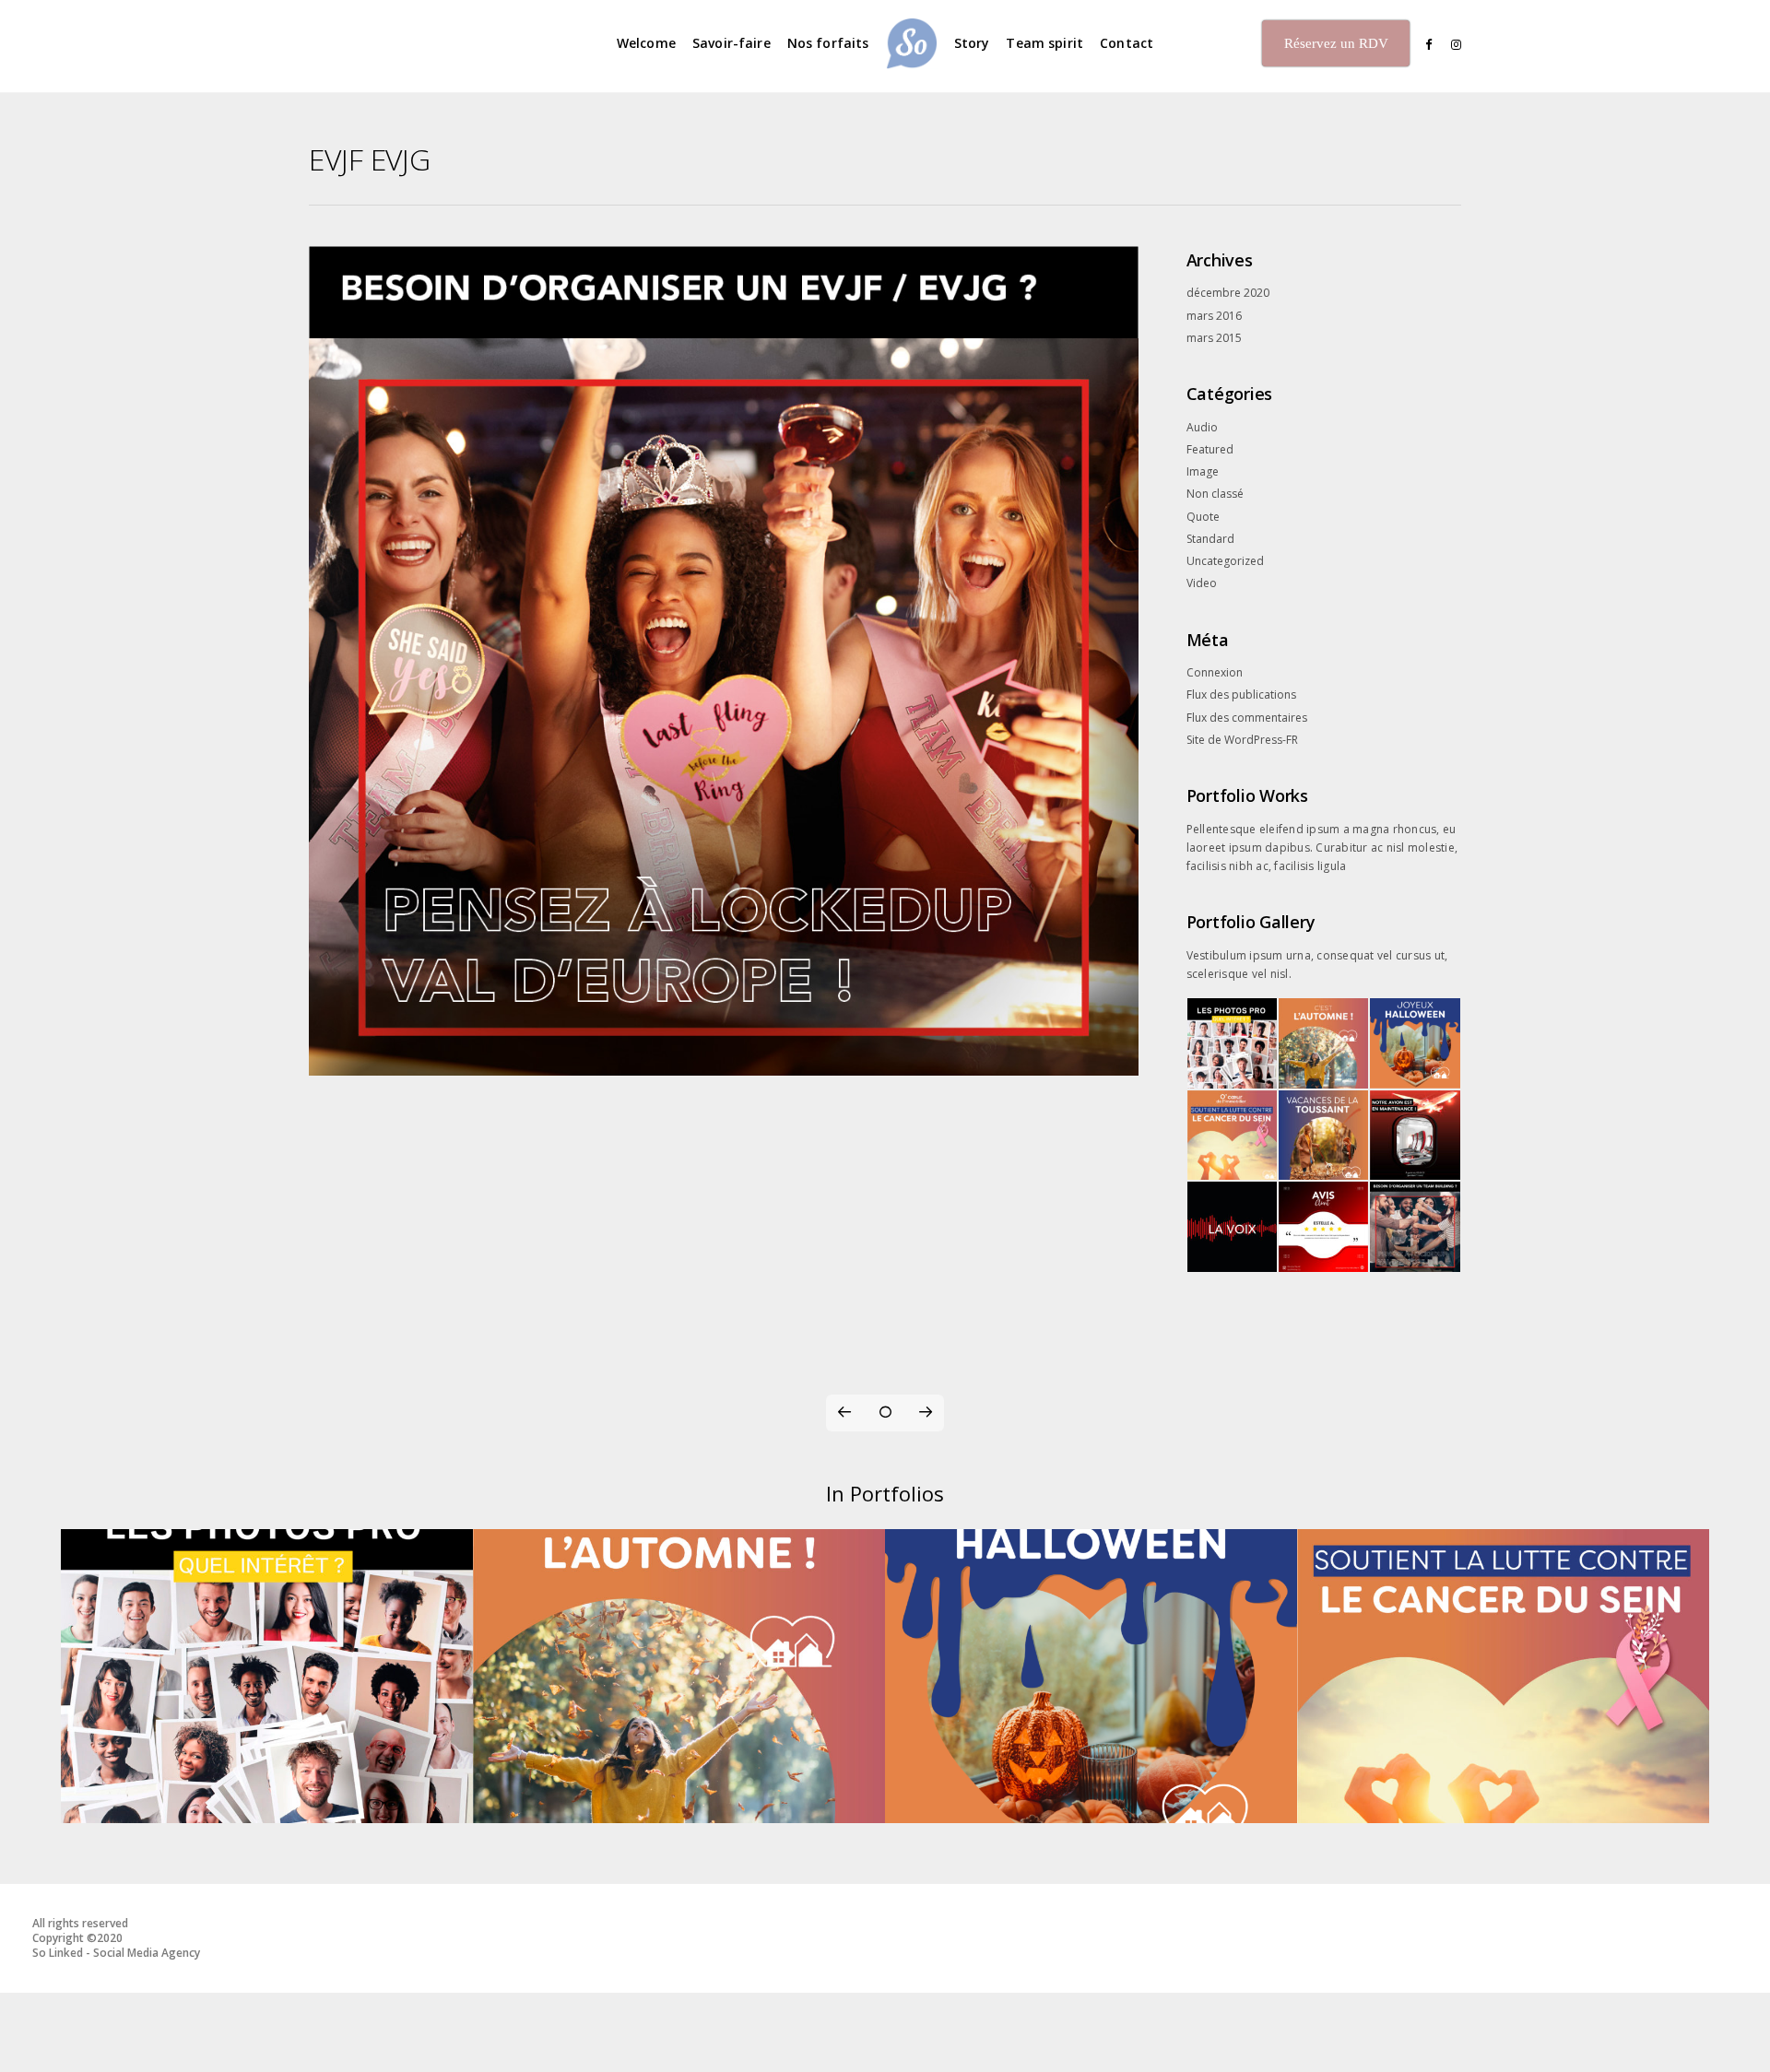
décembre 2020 (1228, 293)
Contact (1127, 43)
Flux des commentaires (1247, 718)
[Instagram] (1452, 45)
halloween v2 (1091, 1803)
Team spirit (1044, 43)
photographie (267, 1803)
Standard (1210, 539)
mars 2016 (1214, 316)
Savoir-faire (732, 43)
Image (1203, 471)
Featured (1210, 449)
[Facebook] (1422, 45)
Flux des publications (1241, 695)
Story (972, 43)
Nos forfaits (828, 43)
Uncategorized (1225, 561)
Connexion (1215, 672)
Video (1202, 583)
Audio (1202, 427)
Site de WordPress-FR (1242, 740)
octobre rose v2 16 (1504, 1803)
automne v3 (679, 1803)
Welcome (646, 43)
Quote (1203, 517)
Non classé (1215, 494)
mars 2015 (1214, 338)
